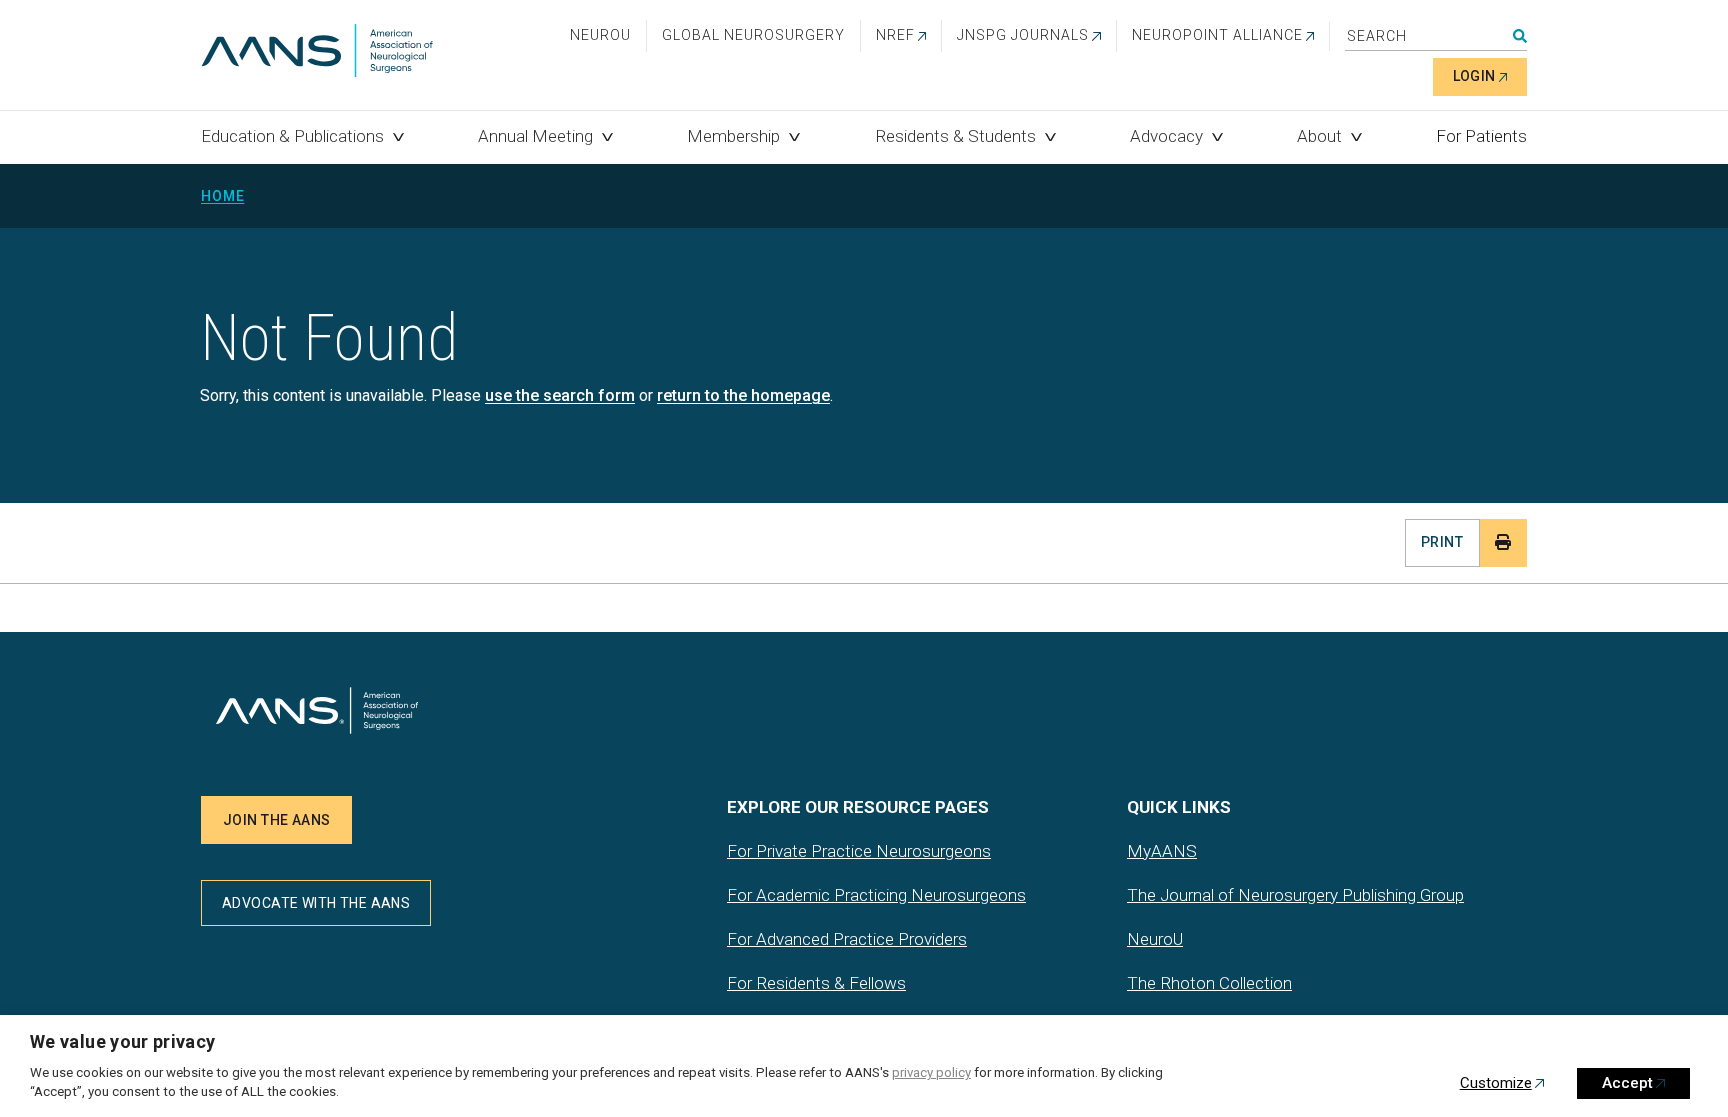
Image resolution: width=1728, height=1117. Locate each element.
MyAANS (1162, 851)
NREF (895, 35)
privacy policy (931, 1072)
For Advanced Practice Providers (847, 939)
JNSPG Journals (1023, 35)
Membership (733, 136)
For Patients (1481, 136)
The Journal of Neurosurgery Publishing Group (1295, 895)
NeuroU (600, 35)
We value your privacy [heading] (123, 1041)
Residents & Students (955, 136)
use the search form (560, 395)
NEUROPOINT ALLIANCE (1217, 35)
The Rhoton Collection (1209, 983)
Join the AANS (276, 820)
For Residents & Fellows (816, 983)
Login (1474, 76)
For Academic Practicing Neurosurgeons (876, 895)
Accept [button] (1627, 1083)
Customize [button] (1496, 1083)
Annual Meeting (535, 136)
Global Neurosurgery (753, 35)
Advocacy (1166, 136)
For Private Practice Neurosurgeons (859, 851)
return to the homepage (743, 395)
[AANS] (317, 52)
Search (1520, 36)
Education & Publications (292, 136)
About (1319, 136)
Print (1442, 542)
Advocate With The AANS (316, 903)
